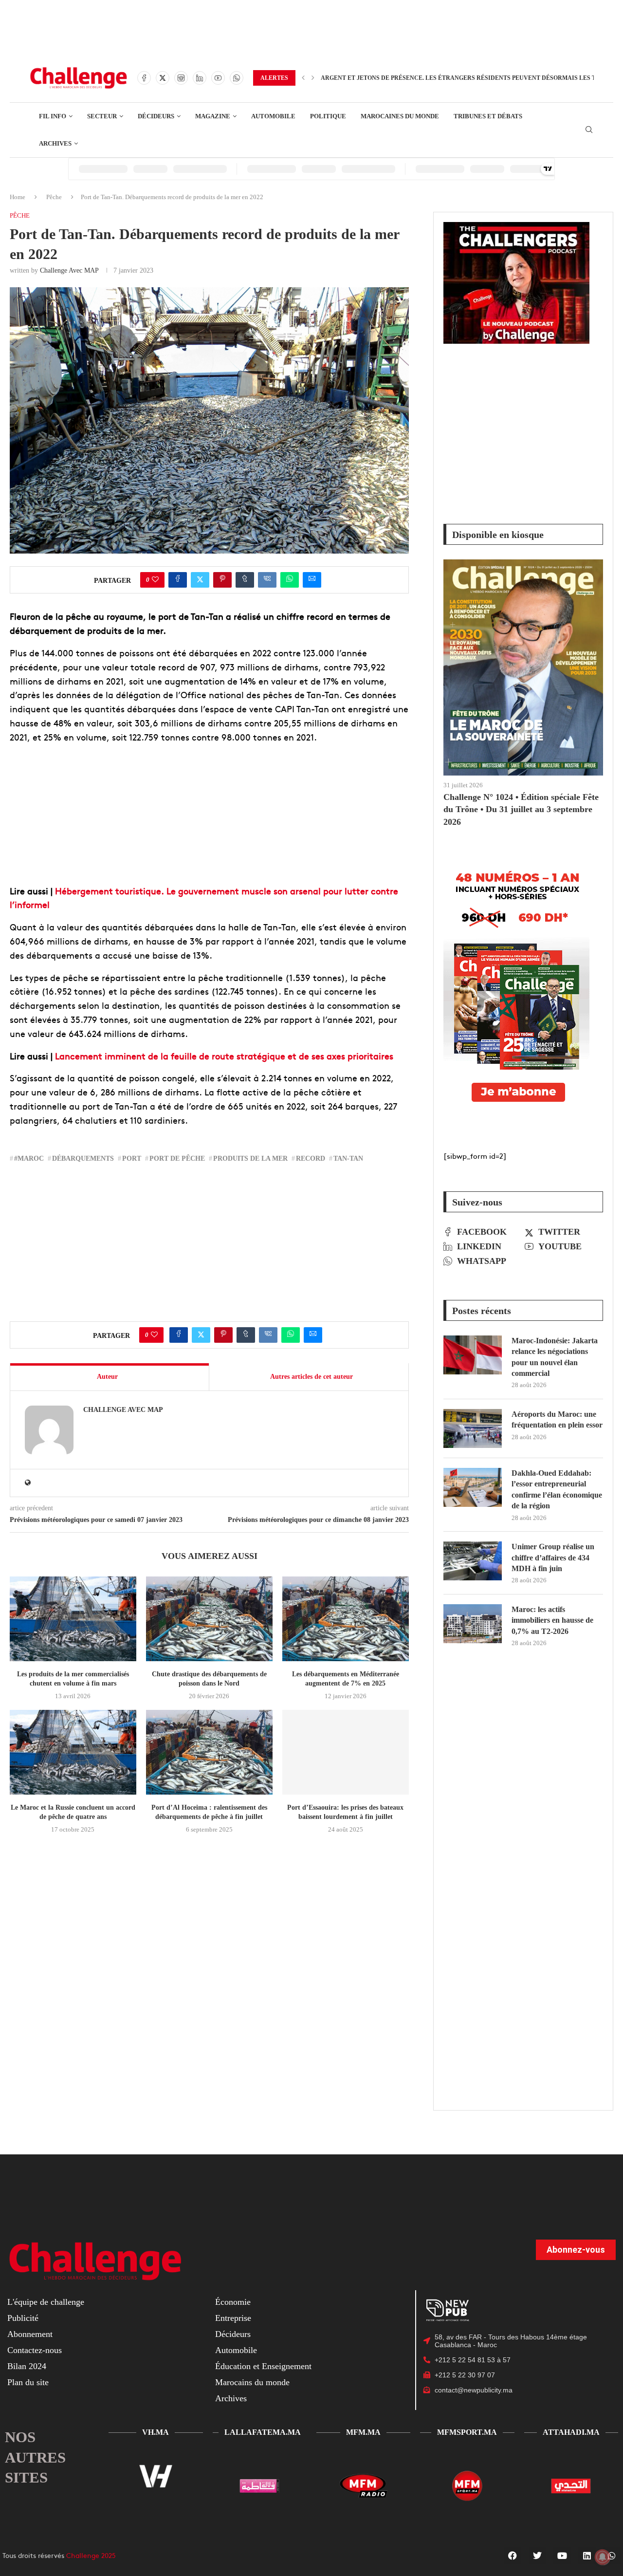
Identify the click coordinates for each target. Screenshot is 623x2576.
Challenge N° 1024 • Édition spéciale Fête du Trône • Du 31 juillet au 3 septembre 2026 (521, 809)
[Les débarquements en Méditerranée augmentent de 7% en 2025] (346, 1619)
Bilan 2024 (27, 2366)
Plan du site (28, 2382)
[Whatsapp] (237, 78)
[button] (303, 78)
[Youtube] (218, 78)
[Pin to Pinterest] (222, 580)
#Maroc (29, 1158)
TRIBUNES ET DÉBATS (488, 116)
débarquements (83, 1158)
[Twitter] (163, 78)
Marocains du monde (252, 2382)
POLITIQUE (328, 116)
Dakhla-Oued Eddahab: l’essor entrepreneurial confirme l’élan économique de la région (557, 1489)
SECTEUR (102, 116)
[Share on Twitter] (200, 580)
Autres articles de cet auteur (311, 1377)
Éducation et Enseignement (263, 2366)
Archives (231, 2398)
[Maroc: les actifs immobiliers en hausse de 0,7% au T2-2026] (473, 1624)
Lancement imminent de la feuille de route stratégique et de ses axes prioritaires (224, 1056)
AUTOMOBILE (273, 116)
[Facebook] (144, 78)
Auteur (107, 1377)
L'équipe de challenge (46, 2302)
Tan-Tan (348, 1158)
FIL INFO (53, 116)
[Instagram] (181, 78)
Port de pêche (177, 1158)
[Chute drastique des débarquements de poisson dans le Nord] (209, 1619)
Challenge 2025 (91, 2555)
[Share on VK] (267, 580)
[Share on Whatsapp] (290, 580)
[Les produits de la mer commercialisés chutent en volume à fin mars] (73, 1619)
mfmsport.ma (467, 2432)
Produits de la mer (250, 1158)
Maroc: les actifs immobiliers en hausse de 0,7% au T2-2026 (552, 1620)
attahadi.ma (571, 2432)
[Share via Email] (312, 580)
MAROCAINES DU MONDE (400, 116)
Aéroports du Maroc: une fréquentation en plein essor (557, 1419)
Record (311, 1158)
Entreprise (233, 2318)
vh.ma (156, 2432)
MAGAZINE (213, 116)
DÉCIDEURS (156, 116)
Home (18, 197)
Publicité (23, 2318)
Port (132, 1158)
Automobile (236, 2350)
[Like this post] (155, 580)
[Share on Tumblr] (245, 580)
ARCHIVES (55, 143)
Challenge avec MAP (69, 270)
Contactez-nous (35, 2350)
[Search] (589, 130)
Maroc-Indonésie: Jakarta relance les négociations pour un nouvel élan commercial (555, 1357)
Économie (233, 2302)
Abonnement (30, 2334)
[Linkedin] (200, 78)
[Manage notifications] (603, 2557)
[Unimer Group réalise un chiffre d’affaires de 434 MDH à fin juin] (473, 1561)
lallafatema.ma (263, 2432)
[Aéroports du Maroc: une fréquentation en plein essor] (473, 1428)
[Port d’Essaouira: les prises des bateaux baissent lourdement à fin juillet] (346, 1752)
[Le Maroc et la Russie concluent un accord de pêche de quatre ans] (73, 1752)
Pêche (54, 197)
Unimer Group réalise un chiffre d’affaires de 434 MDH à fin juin (553, 1557)
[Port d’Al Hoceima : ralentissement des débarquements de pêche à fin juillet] (209, 1752)
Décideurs (233, 2334)
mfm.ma (363, 2432)
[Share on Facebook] (178, 580)
